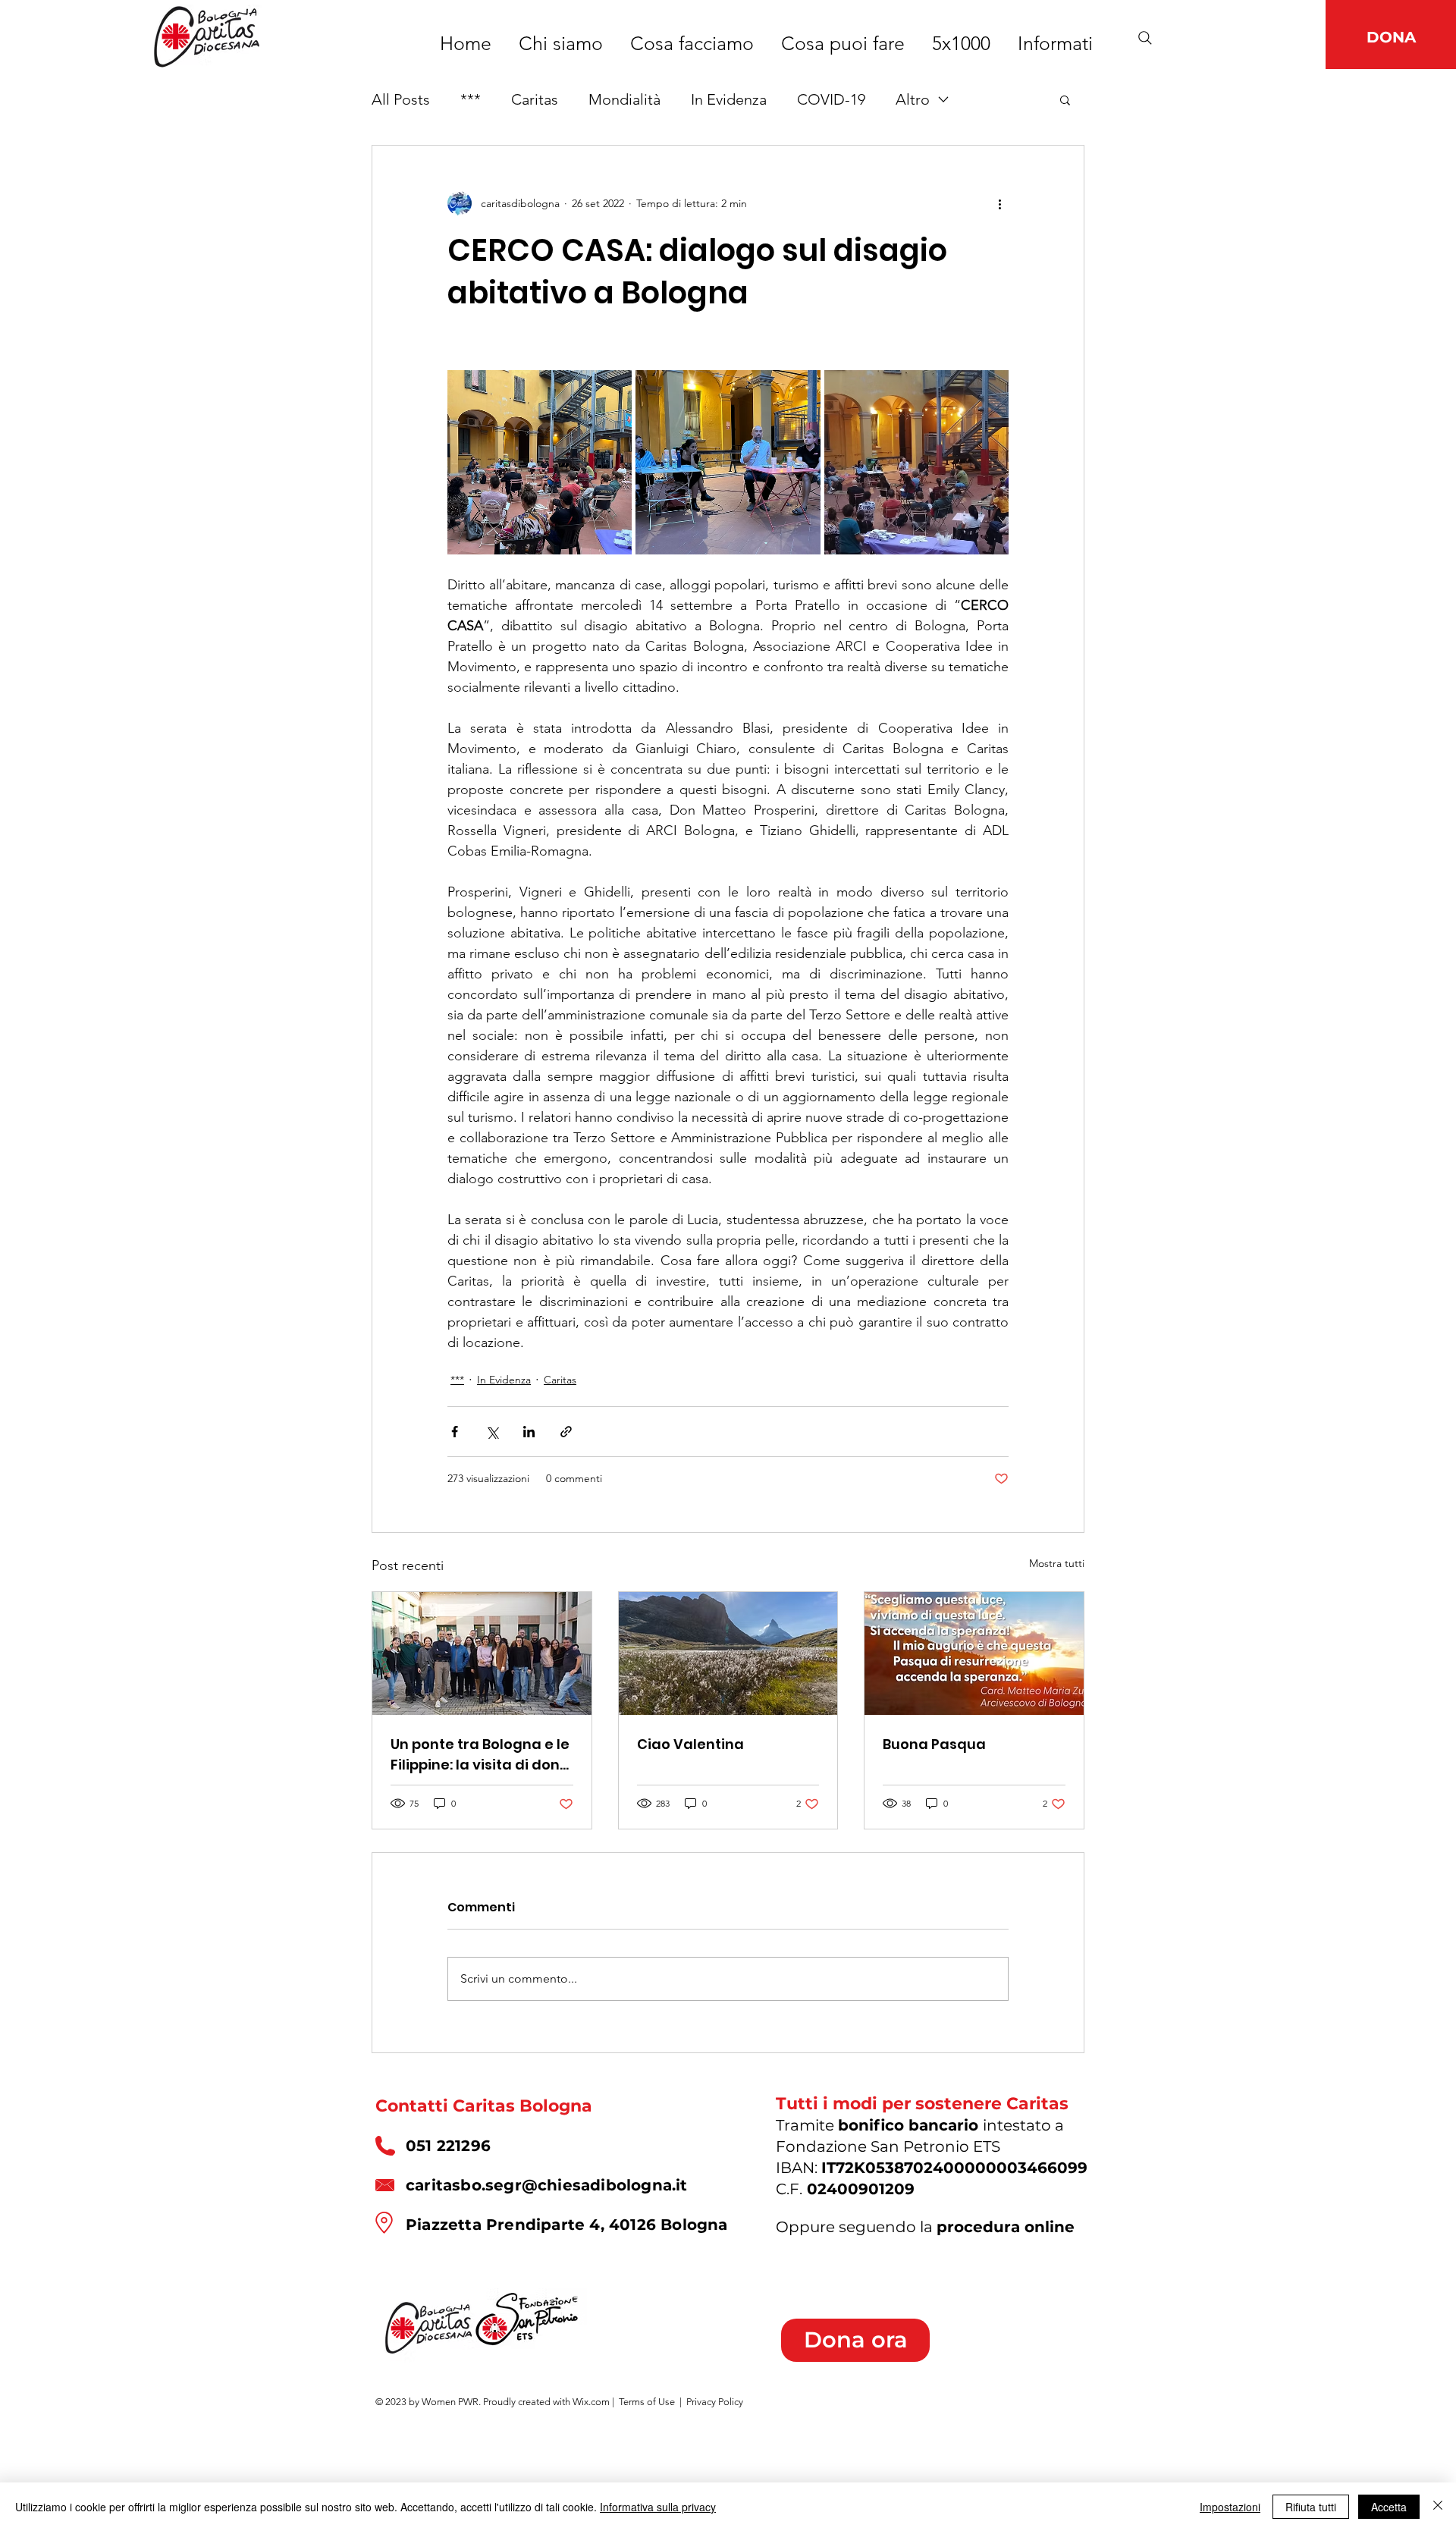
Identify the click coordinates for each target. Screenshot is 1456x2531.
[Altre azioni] (999, 203)
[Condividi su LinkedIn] (529, 1432)
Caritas (535, 99)
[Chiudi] (1438, 2507)
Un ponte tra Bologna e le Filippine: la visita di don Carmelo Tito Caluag (480, 1755)
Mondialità (624, 99)
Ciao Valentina (690, 1744)
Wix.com (591, 2402)
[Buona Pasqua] (974, 1653)
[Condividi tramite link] (566, 1432)
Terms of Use (647, 2402)
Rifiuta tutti (1311, 2507)
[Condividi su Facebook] (455, 1432)
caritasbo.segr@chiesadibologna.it (547, 2185)
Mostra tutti (1057, 1563)
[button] (1065, 99)
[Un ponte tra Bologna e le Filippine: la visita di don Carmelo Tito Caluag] (482, 1653)
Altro (913, 99)
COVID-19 (831, 99)
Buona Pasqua (934, 1744)
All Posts (401, 99)
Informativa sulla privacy (658, 2507)
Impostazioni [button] (1230, 2507)
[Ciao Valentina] (728, 1653)
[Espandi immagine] (540, 462)
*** (471, 99)
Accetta (1389, 2507)
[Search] (1145, 38)
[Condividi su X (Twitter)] (492, 1432)
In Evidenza (729, 99)
